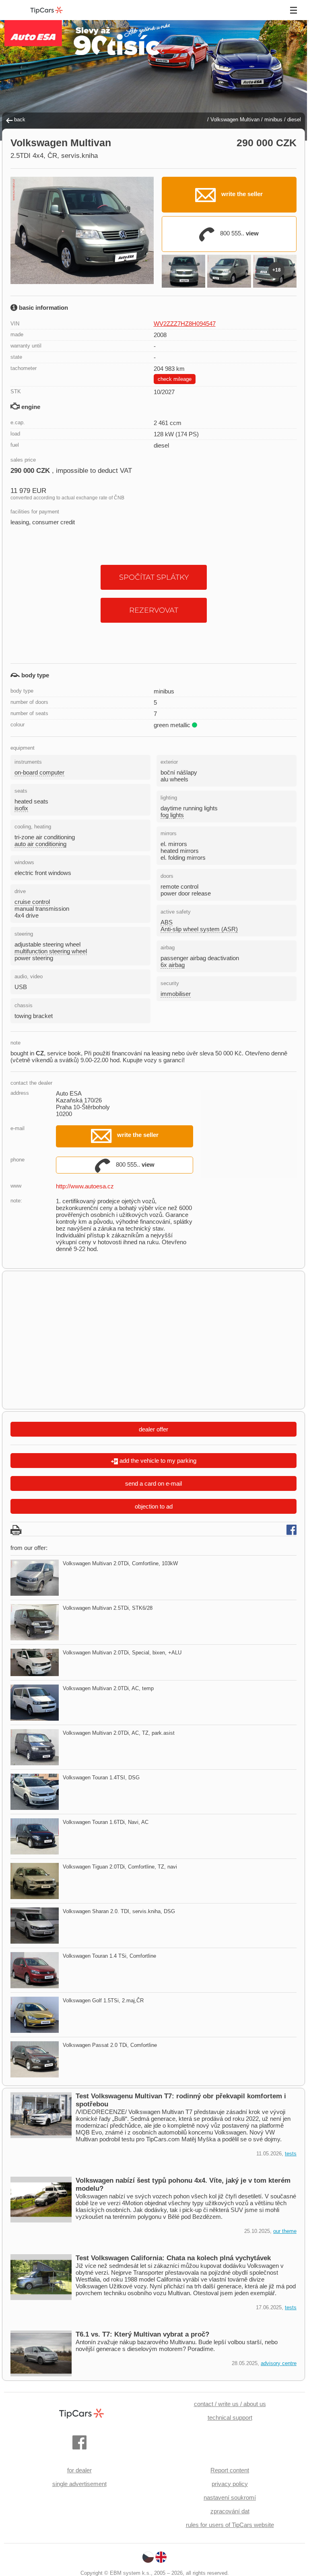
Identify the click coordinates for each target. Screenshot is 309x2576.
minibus (273, 120)
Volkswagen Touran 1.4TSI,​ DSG (101, 1778)
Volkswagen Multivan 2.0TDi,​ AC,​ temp (108, 1688)
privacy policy (230, 2484)
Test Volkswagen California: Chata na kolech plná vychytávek (173, 2258)
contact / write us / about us (230, 2404)
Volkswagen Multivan (235, 120)
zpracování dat (230, 2511)
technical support (230, 2418)
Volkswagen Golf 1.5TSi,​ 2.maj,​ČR (103, 2000)
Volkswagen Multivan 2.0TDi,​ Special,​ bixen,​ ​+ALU (122, 1653)
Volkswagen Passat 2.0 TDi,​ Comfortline (110, 2045)
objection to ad (154, 1506)
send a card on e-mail (153, 1483)
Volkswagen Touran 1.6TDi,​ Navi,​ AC (106, 1822)
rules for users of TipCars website (230, 2525)
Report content (230, 2470)
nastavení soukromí (230, 2497)
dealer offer (153, 1429)
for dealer (79, 2470)
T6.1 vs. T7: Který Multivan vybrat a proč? (142, 2334)
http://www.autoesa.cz (85, 1186)
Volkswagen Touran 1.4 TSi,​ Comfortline (109, 1956)
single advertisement (79, 2484)
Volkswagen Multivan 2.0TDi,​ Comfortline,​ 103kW (120, 1563)
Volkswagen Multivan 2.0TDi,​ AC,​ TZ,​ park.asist (119, 1733)
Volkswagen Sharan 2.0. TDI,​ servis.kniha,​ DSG (119, 1911)
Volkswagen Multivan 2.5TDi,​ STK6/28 (108, 1608)
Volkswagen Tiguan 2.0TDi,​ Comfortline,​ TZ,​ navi (120, 1867)
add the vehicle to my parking (157, 1461)
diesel (294, 120)
